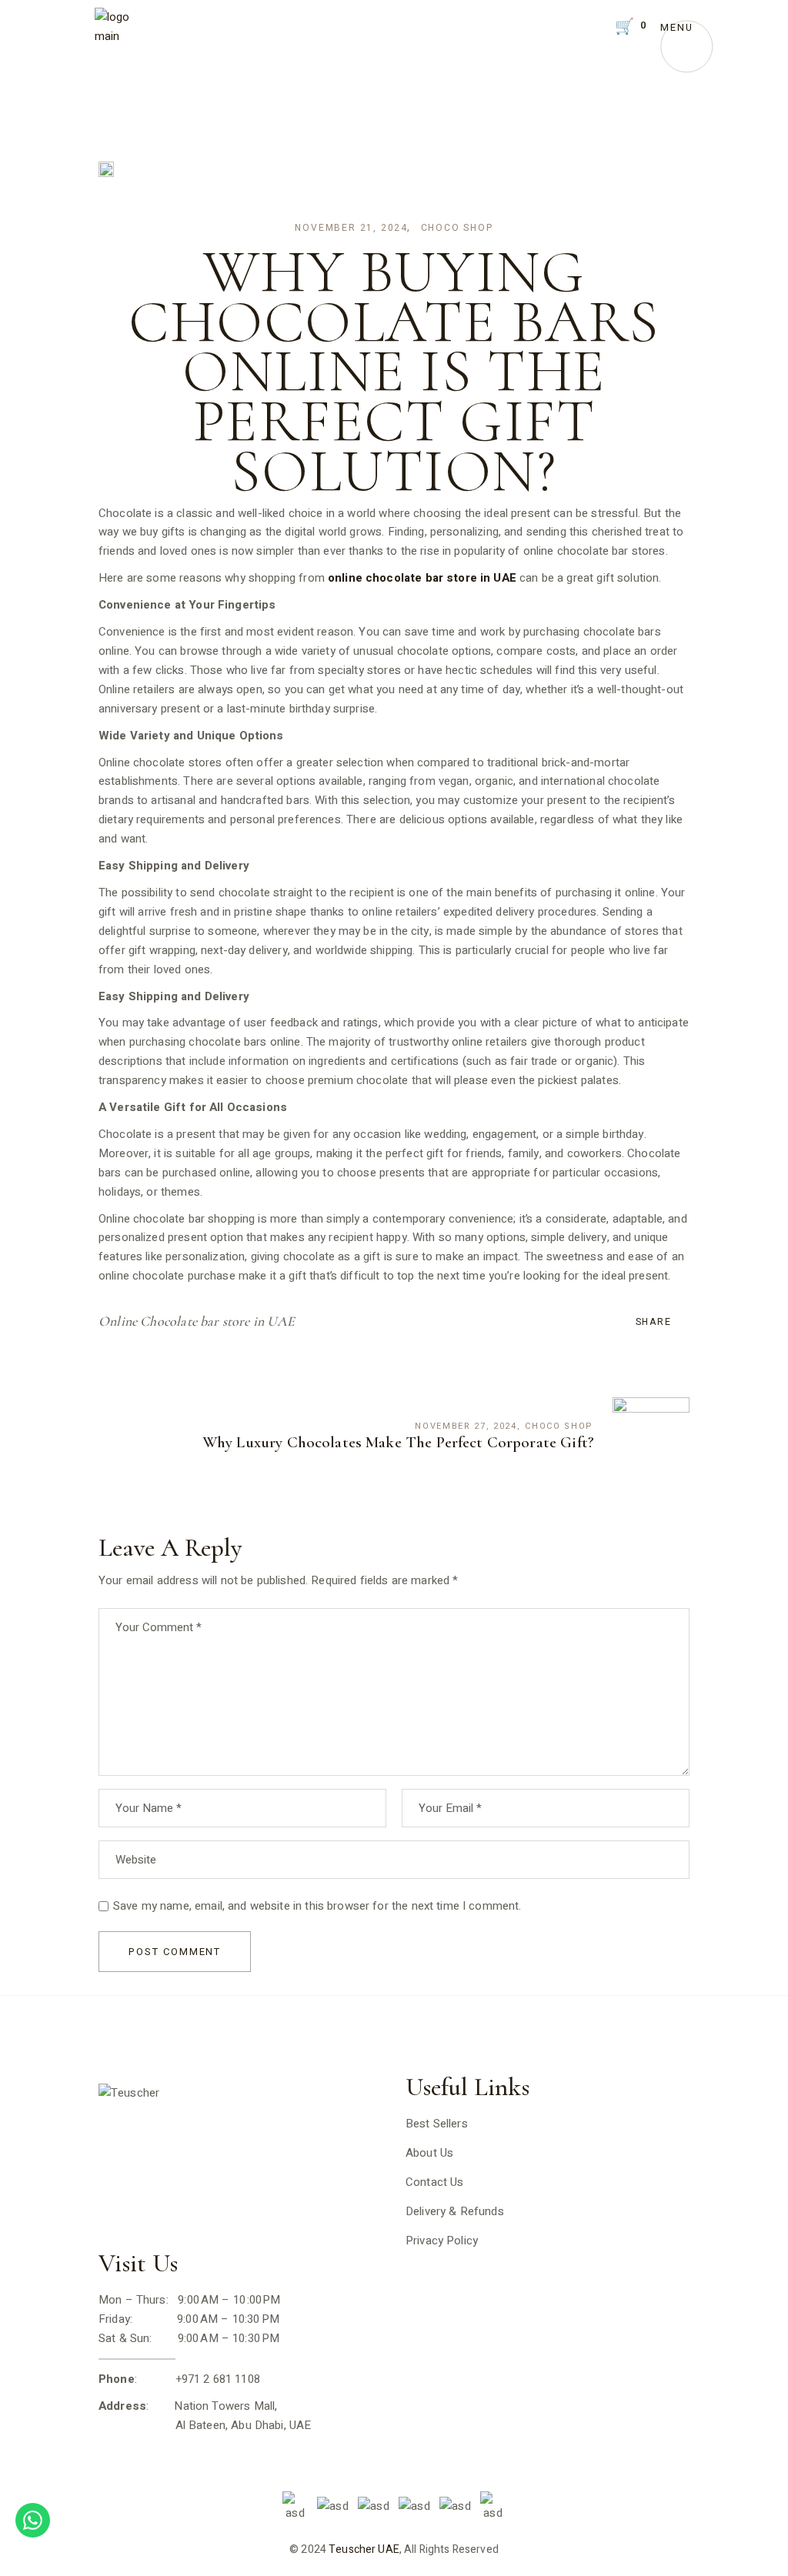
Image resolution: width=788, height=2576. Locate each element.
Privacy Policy (442, 2241)
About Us (429, 2153)
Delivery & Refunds (455, 2211)
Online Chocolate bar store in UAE (197, 1321)
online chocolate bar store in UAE (422, 578)
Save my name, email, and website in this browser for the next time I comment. (317, 1906)
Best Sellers (437, 2124)
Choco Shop (457, 228)
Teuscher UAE (364, 2549)
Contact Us (435, 2182)
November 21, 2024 (351, 228)
